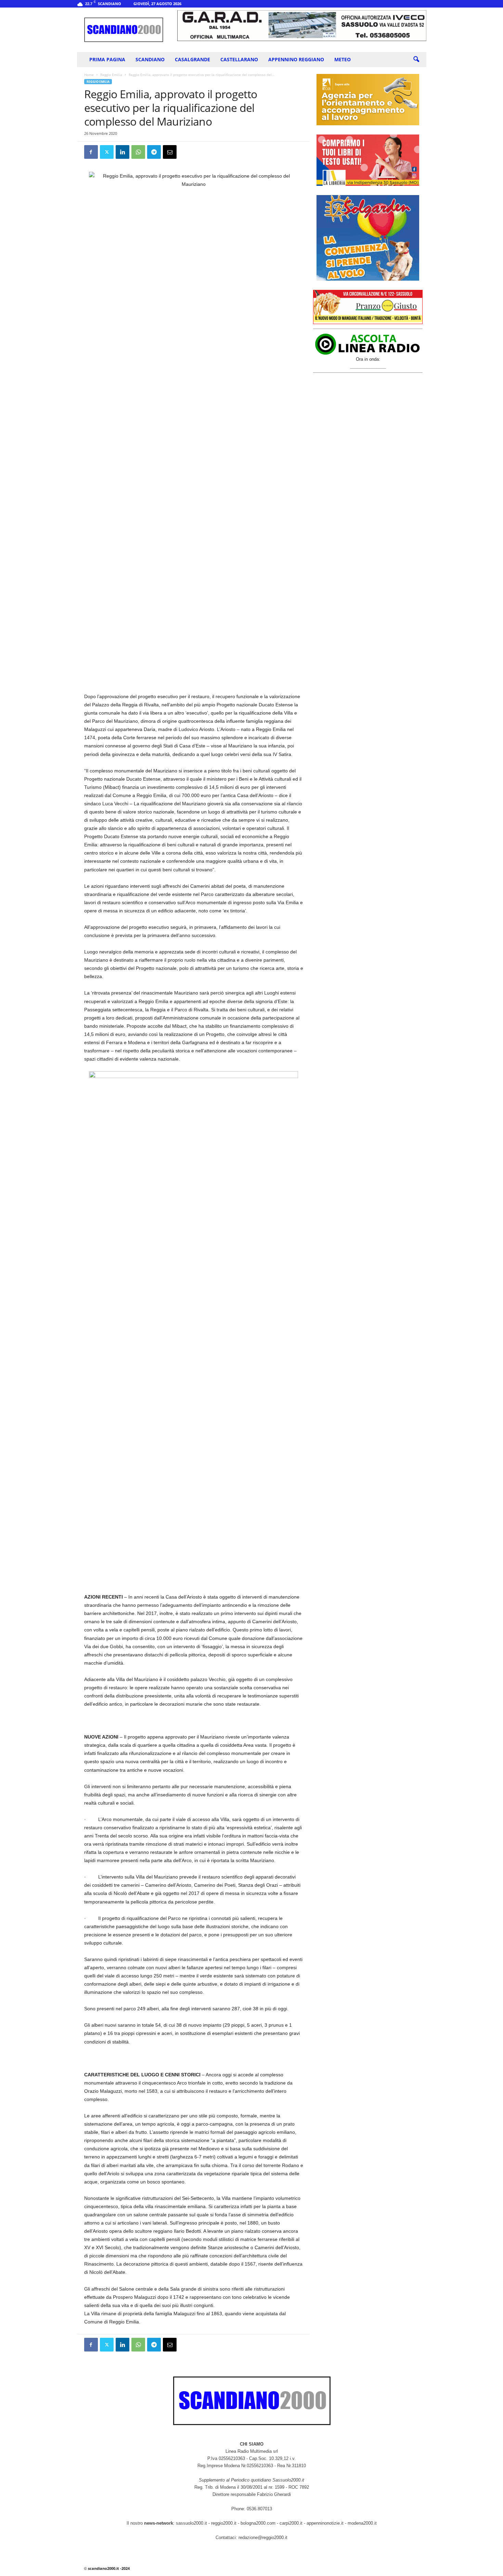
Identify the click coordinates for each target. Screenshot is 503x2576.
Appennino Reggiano (296, 59)
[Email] (170, 152)
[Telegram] (154, 152)
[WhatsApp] (138, 152)
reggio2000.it (224, 2523)
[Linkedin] (122, 152)
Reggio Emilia (111, 75)
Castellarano (239, 59)
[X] (107, 152)
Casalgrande (192, 59)
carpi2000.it (291, 2523)
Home (89, 75)
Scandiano (150, 59)
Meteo (343, 59)
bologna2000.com (258, 2523)
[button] (416, 60)
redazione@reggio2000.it (263, 2537)
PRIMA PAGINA (107, 59)
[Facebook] (91, 152)
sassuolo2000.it (191, 2523)
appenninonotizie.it (325, 2523)
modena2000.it (362, 2523)
